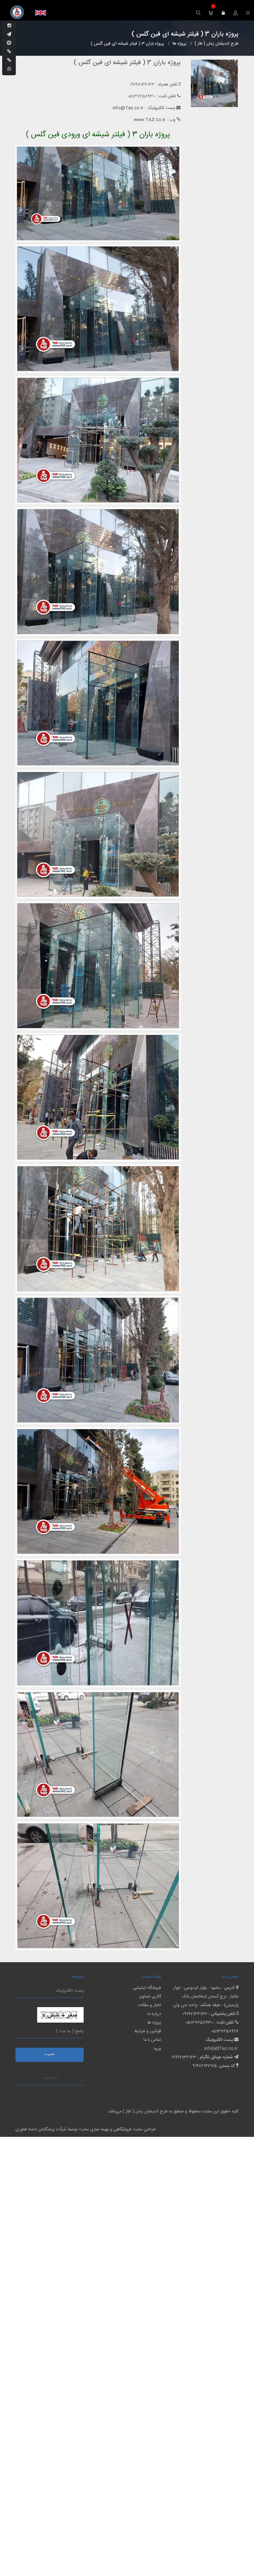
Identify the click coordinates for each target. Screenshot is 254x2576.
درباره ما (154, 2014)
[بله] (9, 52)
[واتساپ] (9, 69)
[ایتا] (9, 61)
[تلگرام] (9, 35)
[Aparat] (9, 43)
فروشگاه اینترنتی (147, 1988)
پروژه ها (154, 2023)
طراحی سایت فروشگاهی (134, 2129)
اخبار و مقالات (149, 2005)
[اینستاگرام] (9, 26)
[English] (41, 13)
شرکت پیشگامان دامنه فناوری (41, 2129)
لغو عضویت (50, 2078)
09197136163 (195, 2014)
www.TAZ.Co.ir (150, 120)
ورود (157, 2049)
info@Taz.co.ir (128, 108)
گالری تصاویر (150, 1997)
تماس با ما (152, 2040)
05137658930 (199, 2023)
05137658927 (225, 2031)
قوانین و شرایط (148, 2031)
